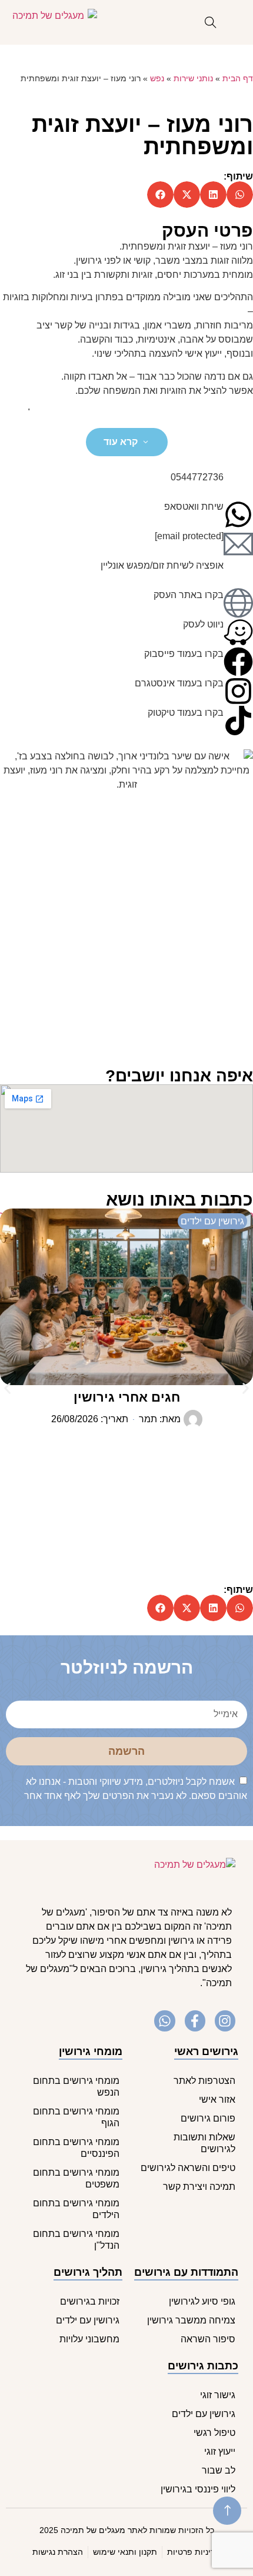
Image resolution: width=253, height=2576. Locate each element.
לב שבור (219, 2470)
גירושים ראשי (206, 2051)
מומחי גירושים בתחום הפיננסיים (76, 2148)
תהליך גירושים (88, 2272)
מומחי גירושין (91, 2051)
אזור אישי (217, 2099)
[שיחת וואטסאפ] (238, 514)
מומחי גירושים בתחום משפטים (76, 2178)
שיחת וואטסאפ (194, 507)
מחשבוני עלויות (89, 2339)
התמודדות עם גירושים (186, 2272)
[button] (240, 195)
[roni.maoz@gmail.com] (238, 544)
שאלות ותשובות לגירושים (204, 2143)
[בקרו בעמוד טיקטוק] (238, 721)
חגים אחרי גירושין (127, 1397)
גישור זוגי (218, 2395)
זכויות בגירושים (90, 2301)
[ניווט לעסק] (238, 632)
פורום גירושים (208, 2118)
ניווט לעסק (203, 624)
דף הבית (238, 79)
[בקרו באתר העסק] (238, 603)
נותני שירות (193, 79)
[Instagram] (225, 2021)
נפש (157, 79)
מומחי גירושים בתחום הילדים (76, 2209)
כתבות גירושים (203, 2366)
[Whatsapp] (164, 2021)
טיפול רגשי (214, 2433)
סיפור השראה (208, 2339)
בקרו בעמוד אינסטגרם (179, 683)
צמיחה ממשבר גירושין (191, 2320)
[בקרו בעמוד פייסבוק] (238, 662)
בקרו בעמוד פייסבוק (184, 654)
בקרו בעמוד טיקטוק (186, 713)
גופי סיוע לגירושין (202, 2301)
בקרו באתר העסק (189, 595)
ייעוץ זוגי (220, 2451)
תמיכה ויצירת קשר (199, 2187)
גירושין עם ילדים (88, 2320)
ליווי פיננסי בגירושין (198, 2489)
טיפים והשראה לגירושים (188, 2168)
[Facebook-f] (195, 2021)
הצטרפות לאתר (204, 2081)
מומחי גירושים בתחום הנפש (76, 2087)
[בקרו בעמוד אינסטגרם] (238, 691)
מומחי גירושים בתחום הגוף (76, 2117)
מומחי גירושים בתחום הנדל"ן (76, 2240)
